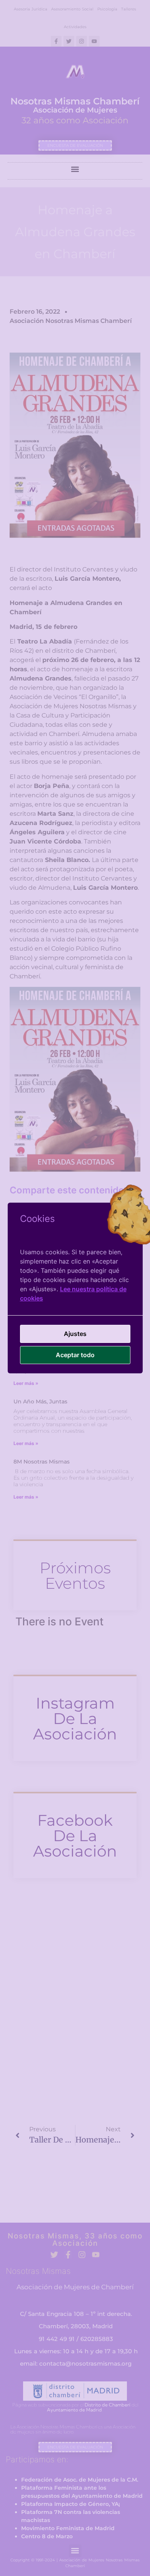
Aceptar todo (75, 1355)
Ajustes (75, 1334)
